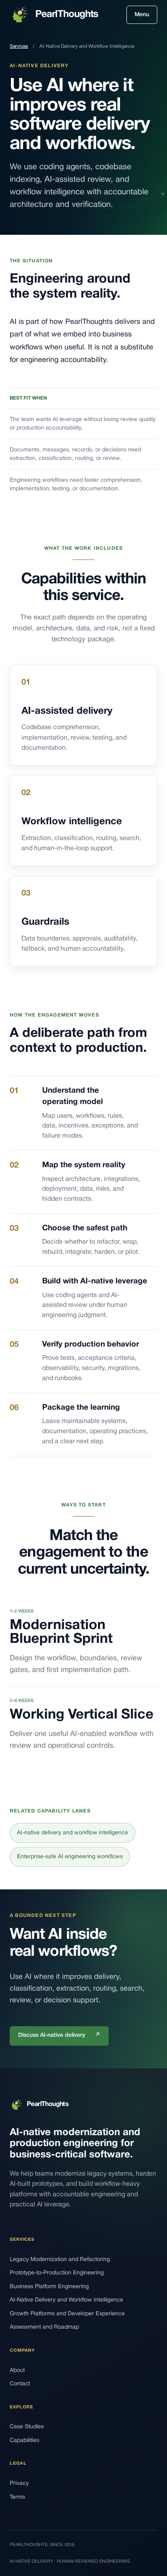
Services (19, 46)
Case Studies (27, 2427)
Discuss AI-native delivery (59, 2035)
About (17, 2371)
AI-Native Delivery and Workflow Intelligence (66, 2300)
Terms (17, 2497)
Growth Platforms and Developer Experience (67, 2314)
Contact (20, 2384)
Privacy (19, 2483)
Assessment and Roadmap (44, 2327)
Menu (142, 15)
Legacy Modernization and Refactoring (60, 2260)
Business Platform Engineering (49, 2287)
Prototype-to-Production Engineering (57, 2273)
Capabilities (25, 2441)
